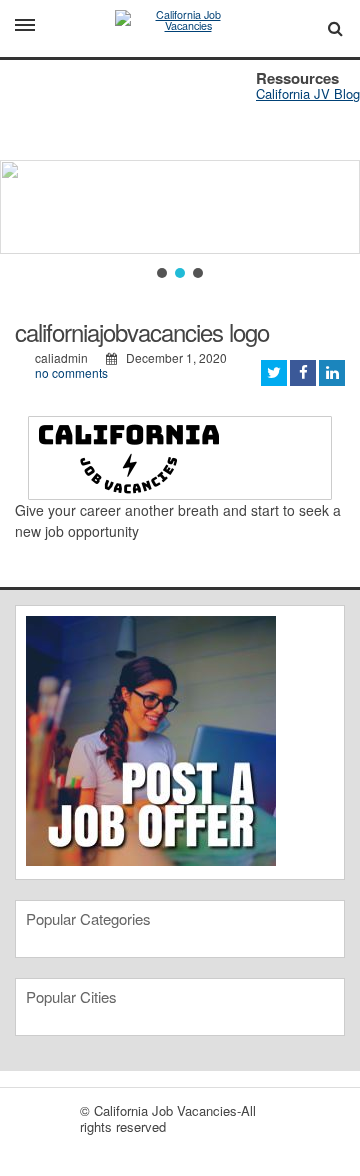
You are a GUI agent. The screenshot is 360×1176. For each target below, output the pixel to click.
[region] (180, 171)
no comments (71, 372)
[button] (162, 273)
